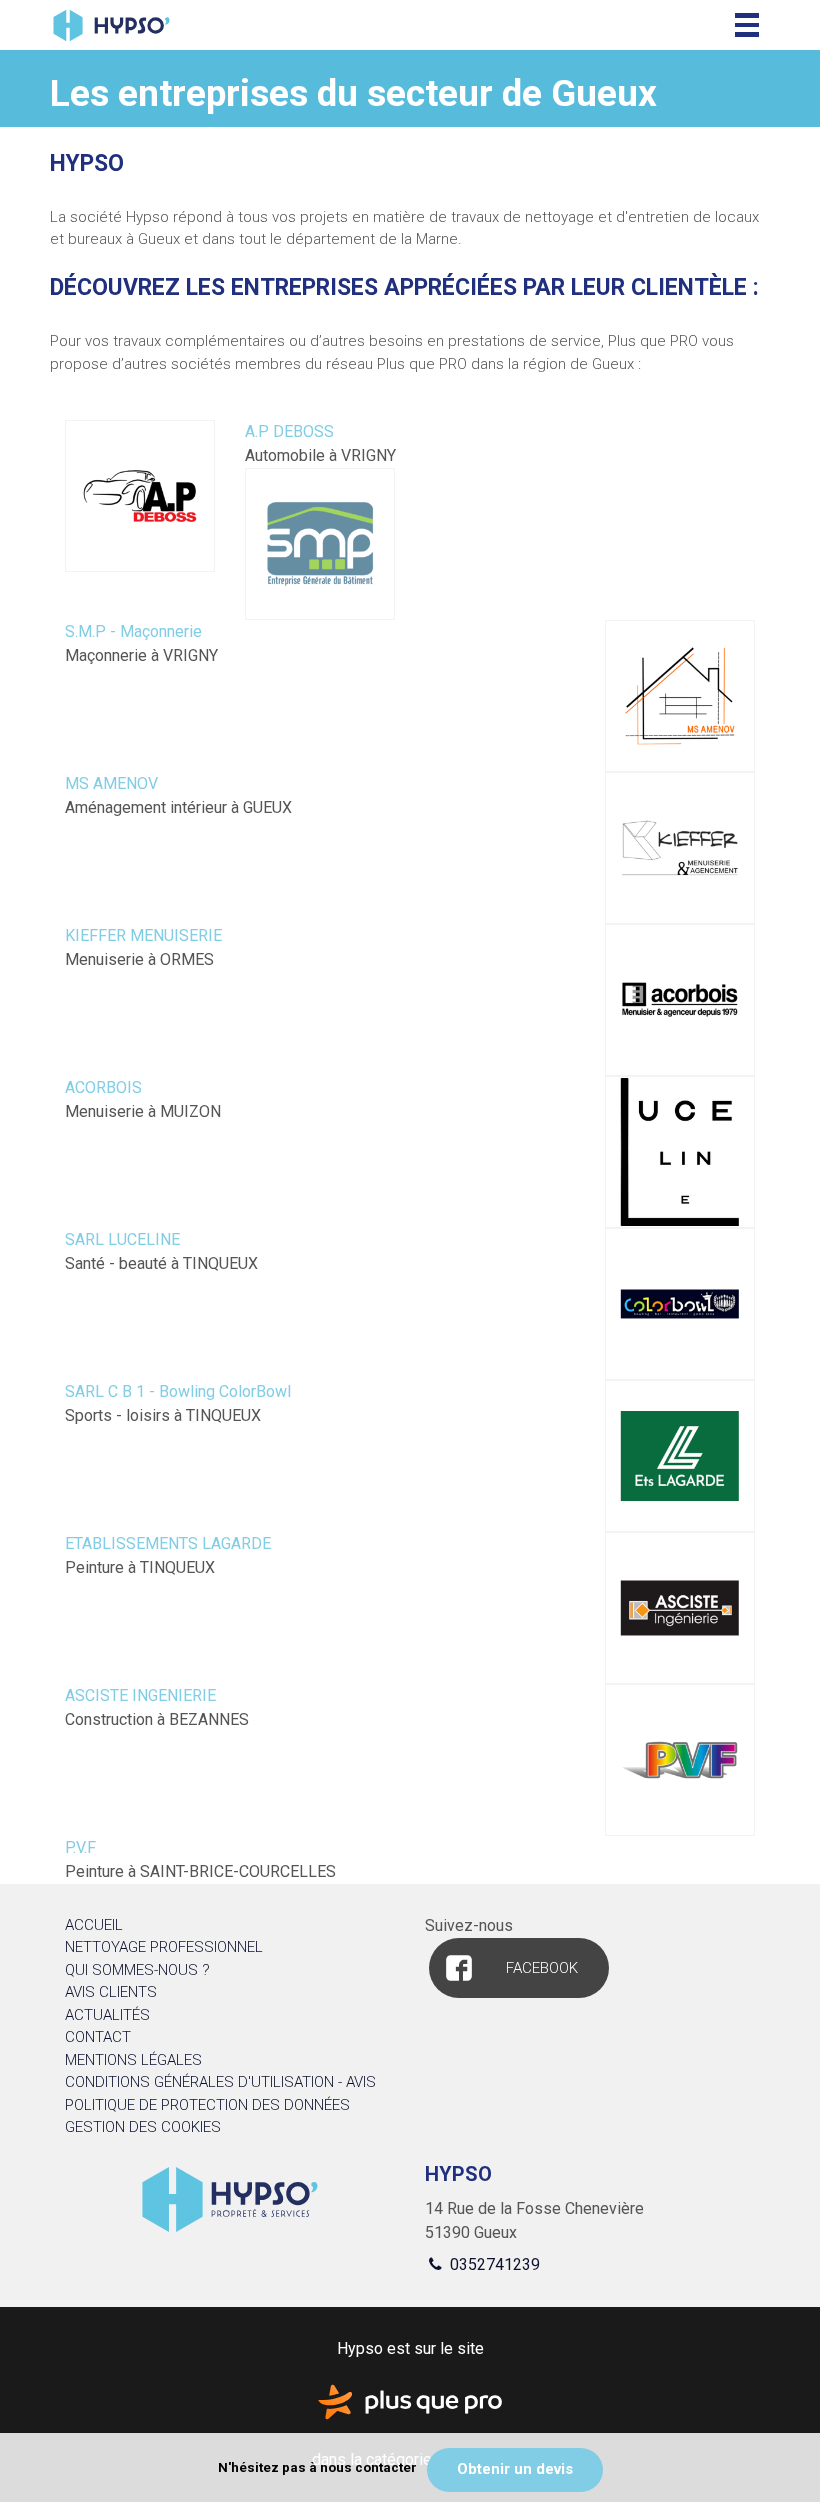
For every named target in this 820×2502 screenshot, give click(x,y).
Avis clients (111, 1992)
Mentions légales (133, 2060)
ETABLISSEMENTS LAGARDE (168, 1543)
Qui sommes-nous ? (137, 1970)
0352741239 (493, 2264)
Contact (98, 2037)
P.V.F (80, 1847)
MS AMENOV (111, 783)
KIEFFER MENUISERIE (143, 935)
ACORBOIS (103, 1087)
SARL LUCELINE (122, 1239)
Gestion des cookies (143, 2127)
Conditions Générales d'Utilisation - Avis (220, 2082)
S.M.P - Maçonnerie (133, 631)
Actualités (107, 2015)
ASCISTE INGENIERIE (140, 1695)
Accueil (94, 1925)
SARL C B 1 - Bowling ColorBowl (178, 1391)
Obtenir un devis (515, 2469)
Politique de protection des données (207, 2105)
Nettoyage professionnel (164, 1947)
